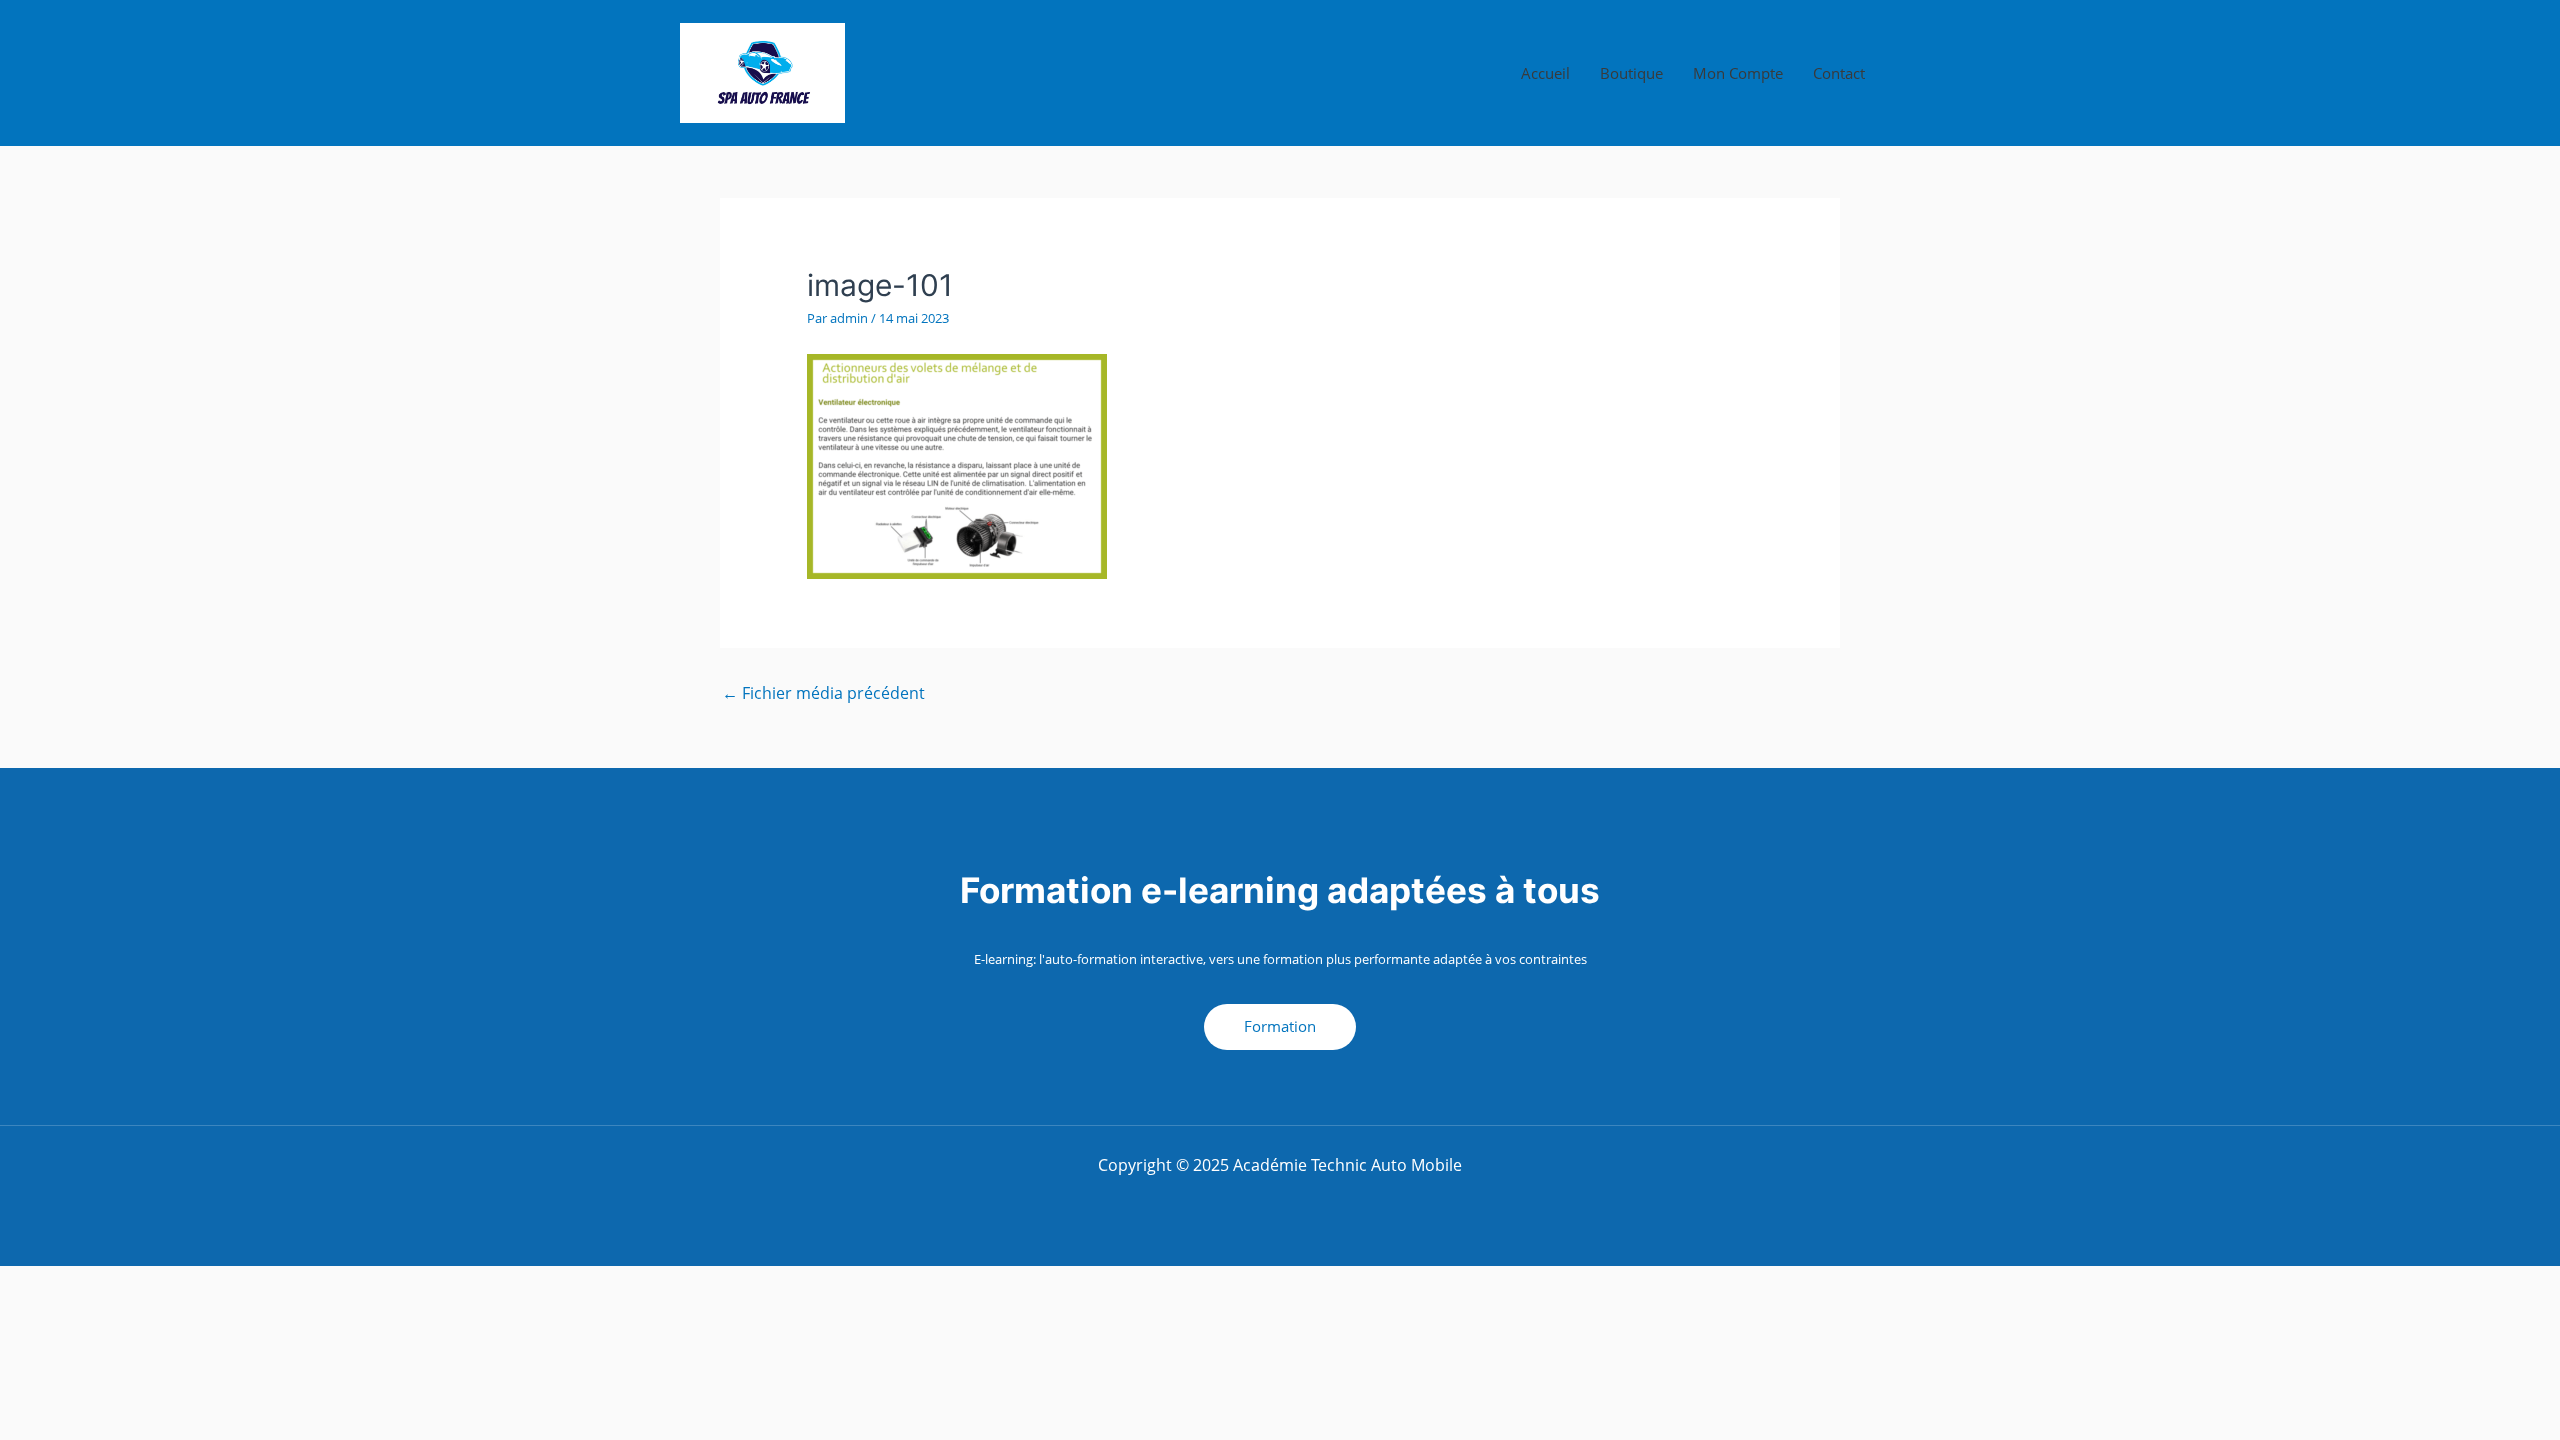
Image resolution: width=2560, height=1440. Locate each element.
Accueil (1545, 73)
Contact (1839, 73)
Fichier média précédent (823, 693)
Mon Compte (1738, 73)
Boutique (1631, 73)
